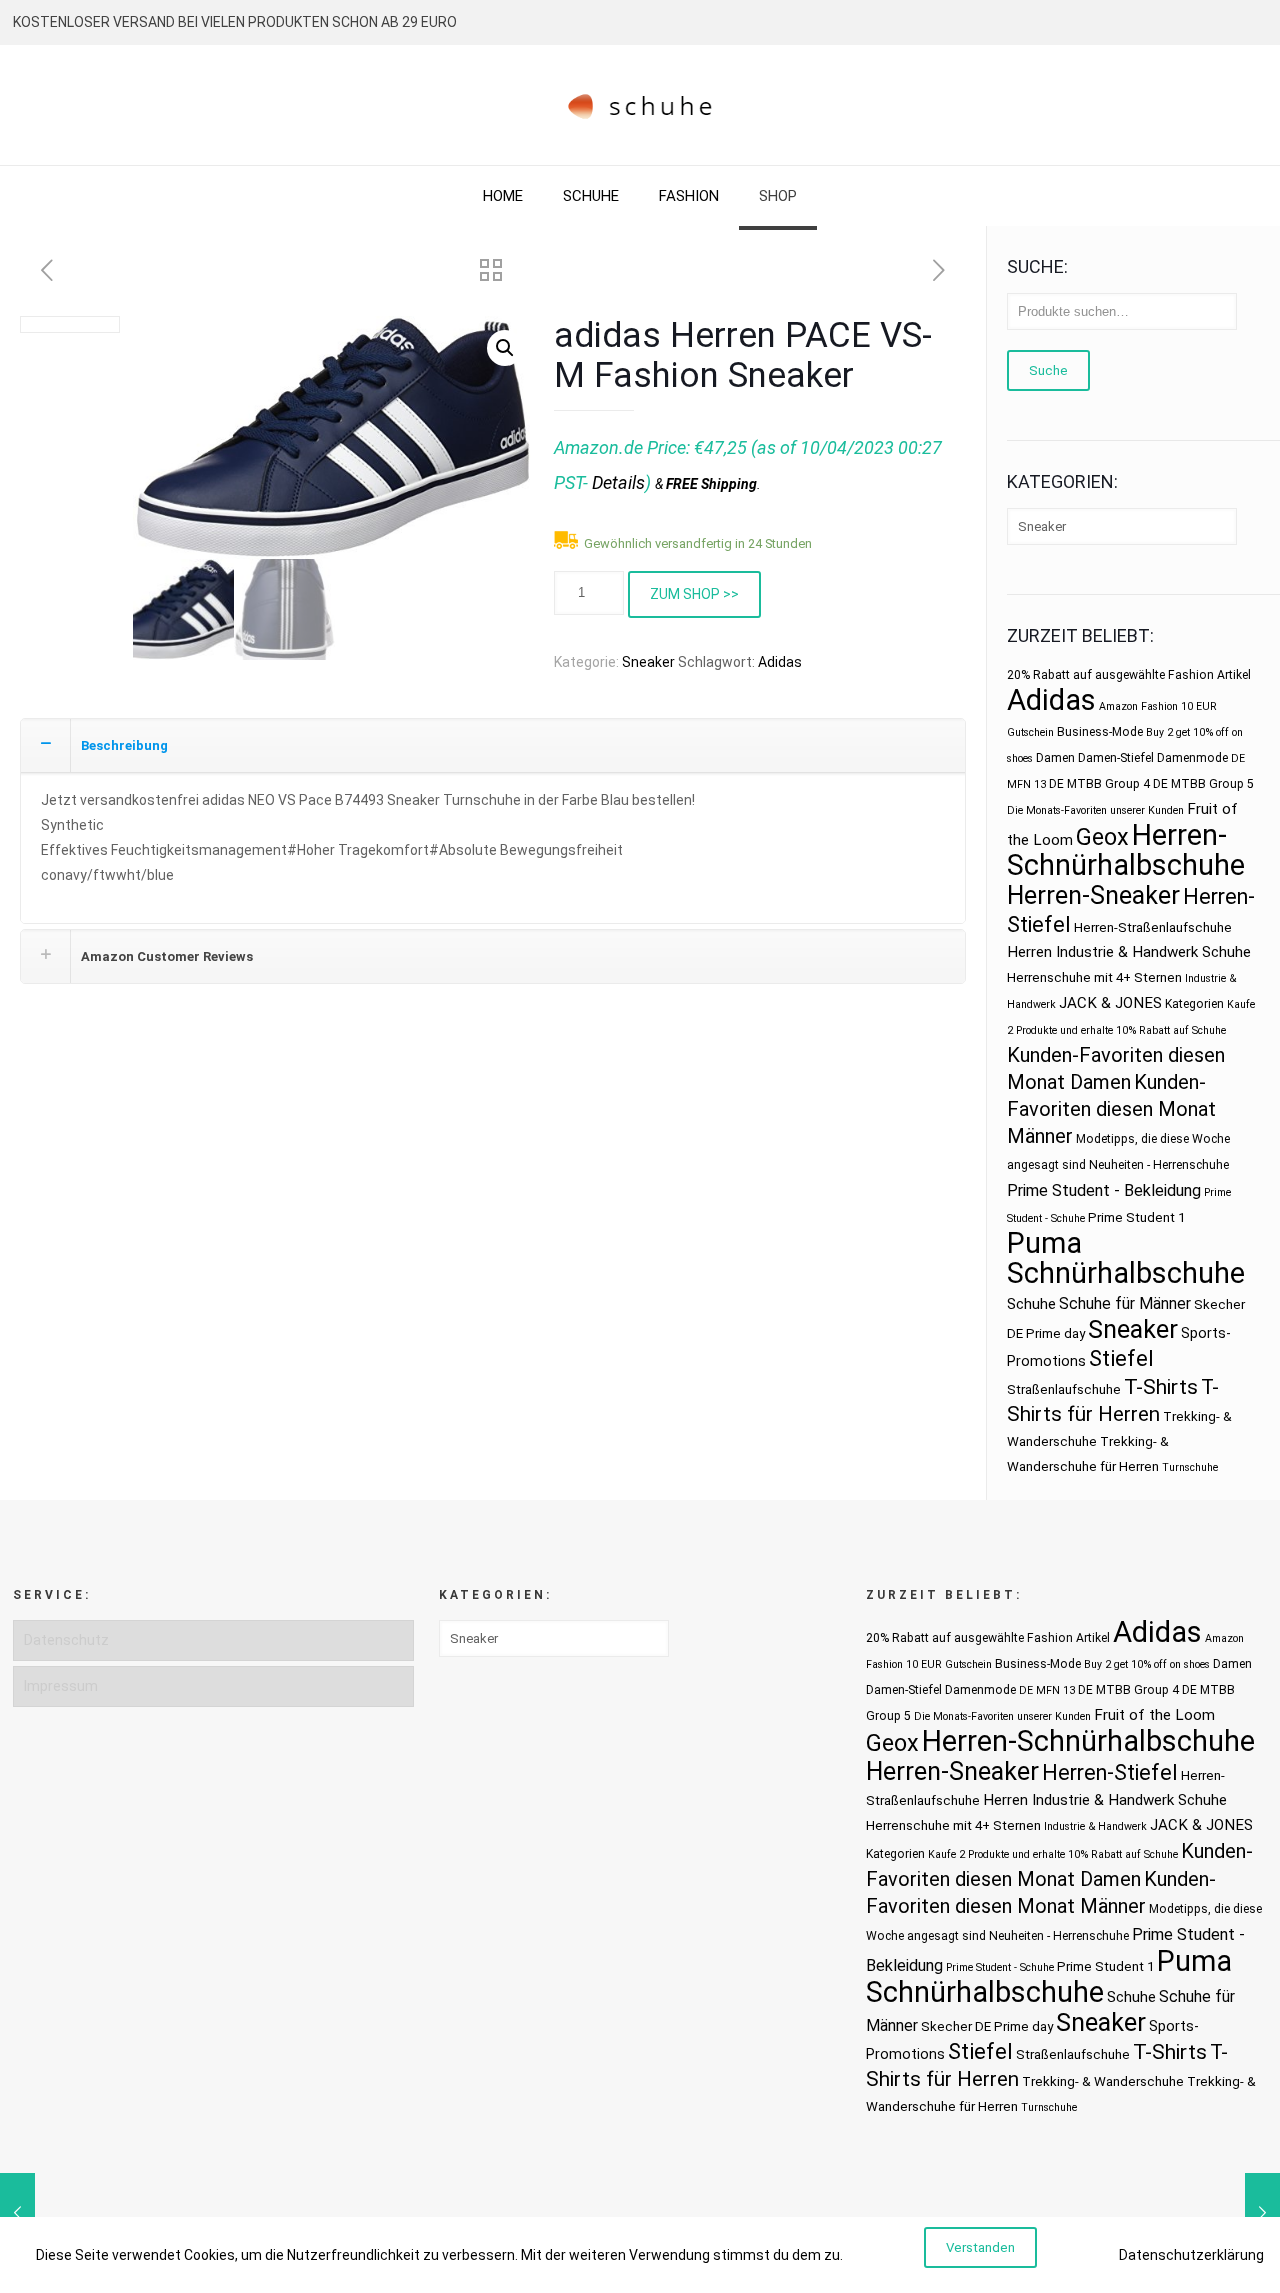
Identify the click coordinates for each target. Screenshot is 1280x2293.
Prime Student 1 (1136, 1217)
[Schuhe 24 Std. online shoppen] (640, 105)
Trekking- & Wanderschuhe (1103, 2081)
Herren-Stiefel (1110, 1772)
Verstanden (980, 2247)
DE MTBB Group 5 (1203, 784)
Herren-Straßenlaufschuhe (1153, 927)
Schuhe (1031, 1304)
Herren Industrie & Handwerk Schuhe (1129, 952)
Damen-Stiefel (1116, 758)
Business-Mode (1100, 732)
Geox (1102, 837)
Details (618, 482)
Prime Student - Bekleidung (1104, 1190)
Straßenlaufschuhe (1064, 1389)
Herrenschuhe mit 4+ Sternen (1094, 977)
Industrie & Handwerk (1095, 1826)
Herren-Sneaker (1093, 895)
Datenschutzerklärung (1191, 2255)
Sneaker (648, 662)
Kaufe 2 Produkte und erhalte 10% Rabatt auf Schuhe (1053, 1854)
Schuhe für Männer (1125, 1303)
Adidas (780, 662)
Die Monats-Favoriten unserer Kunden (1095, 810)
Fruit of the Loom (1154, 1715)
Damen (1055, 758)
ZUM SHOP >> (694, 594)
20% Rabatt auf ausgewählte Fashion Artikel (1129, 675)
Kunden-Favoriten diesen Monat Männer (1111, 1109)
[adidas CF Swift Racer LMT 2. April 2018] (17, 2213)
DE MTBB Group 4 (1099, 784)
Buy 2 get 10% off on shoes (1147, 1664)
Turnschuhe (1190, 1467)
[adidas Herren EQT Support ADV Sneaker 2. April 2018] (1262, 2213)
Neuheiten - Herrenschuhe (1159, 1165)
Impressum (61, 1686)
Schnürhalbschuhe (1126, 1273)
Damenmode (1192, 758)
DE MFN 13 (1047, 1690)
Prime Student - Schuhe (1000, 1967)
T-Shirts (1161, 1386)
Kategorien (1194, 1004)
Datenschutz (66, 1640)
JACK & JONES (1110, 1003)
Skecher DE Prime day (987, 2026)
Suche (1048, 370)
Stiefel (1121, 1358)
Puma (1044, 1243)
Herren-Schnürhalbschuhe (1126, 850)
